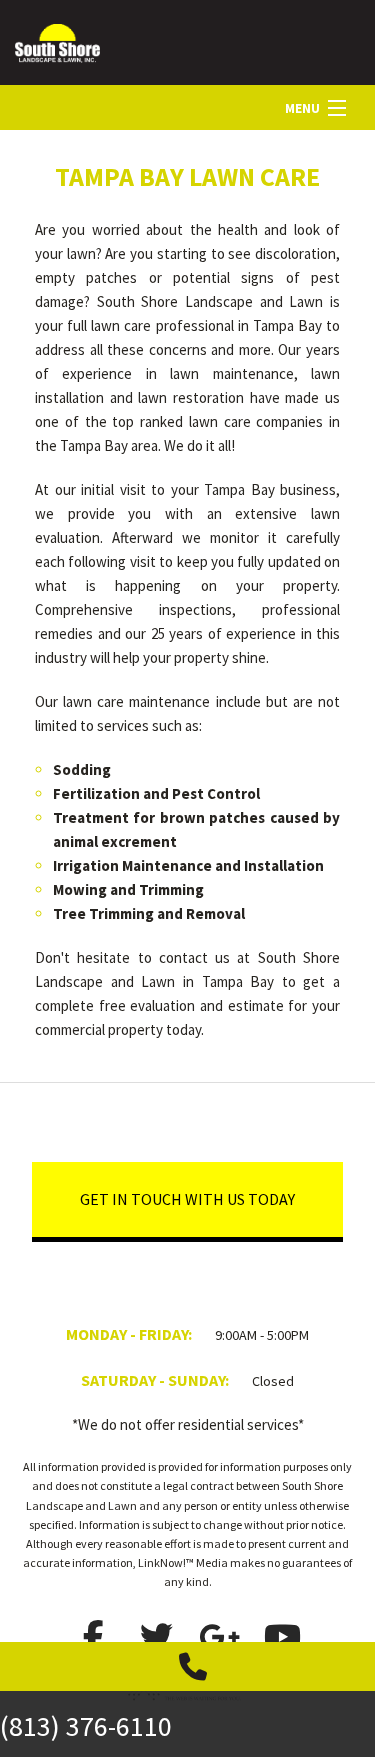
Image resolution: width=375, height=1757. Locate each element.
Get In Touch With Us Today (187, 1199)
